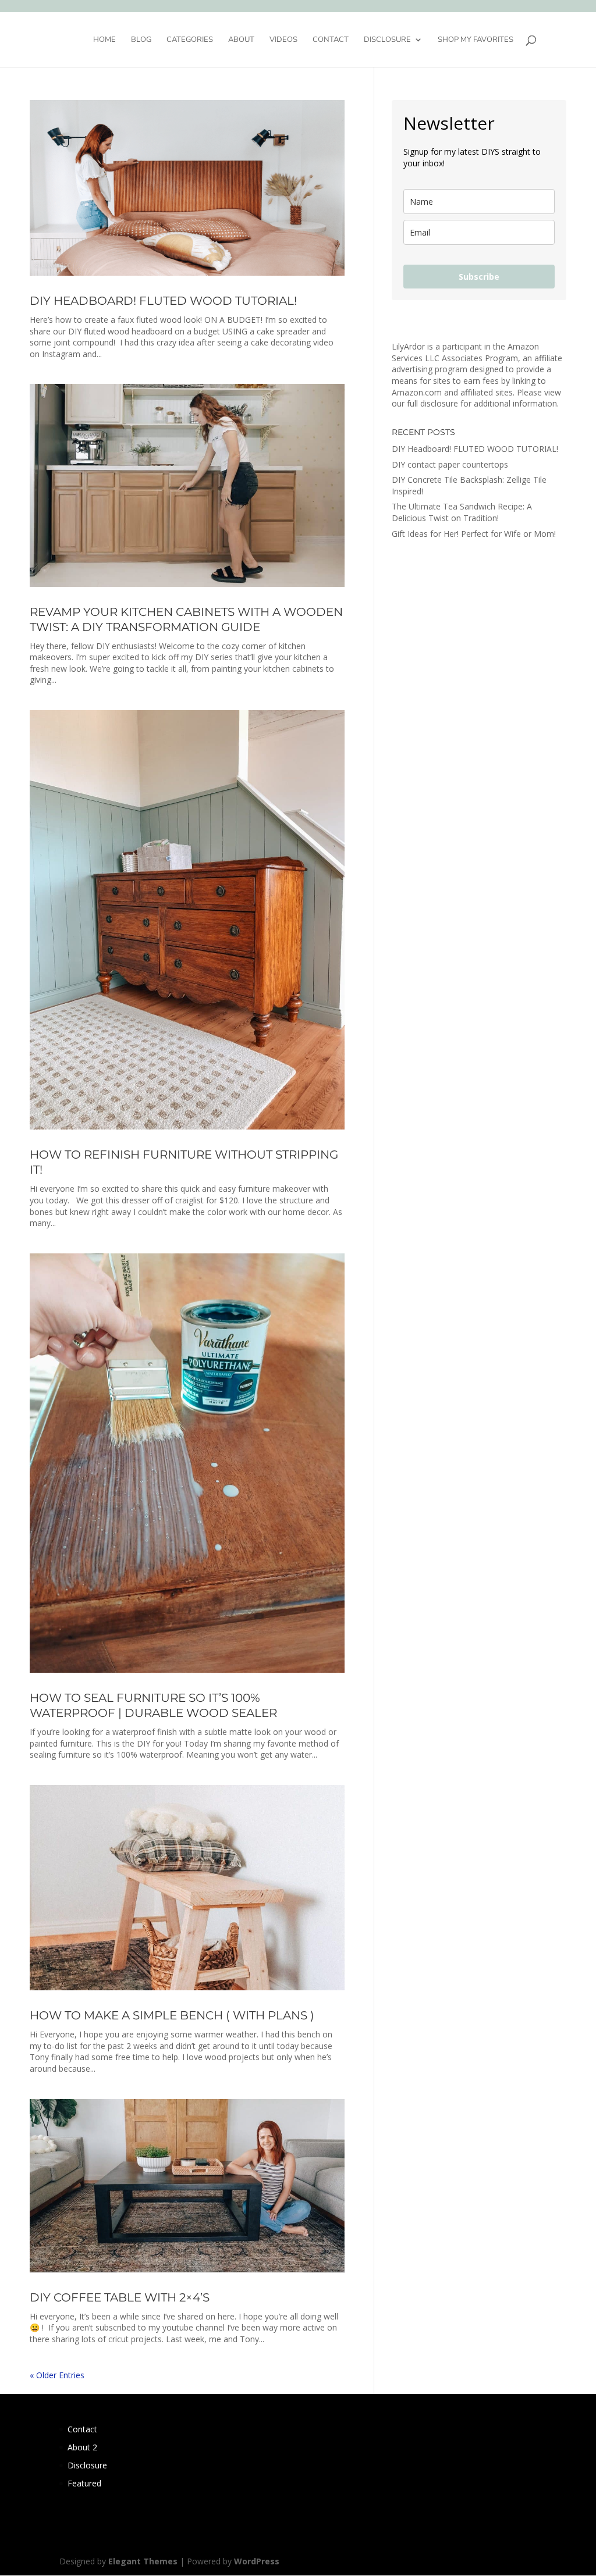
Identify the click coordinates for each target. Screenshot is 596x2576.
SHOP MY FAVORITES (476, 40)
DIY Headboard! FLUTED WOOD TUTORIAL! (163, 301)
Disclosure (387, 40)
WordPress (257, 2561)
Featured (84, 2483)
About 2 (82, 2447)
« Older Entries (57, 2375)
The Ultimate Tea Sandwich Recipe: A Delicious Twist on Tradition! (462, 512)
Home (104, 40)
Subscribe (479, 277)
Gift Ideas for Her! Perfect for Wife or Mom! (474, 534)
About (241, 40)
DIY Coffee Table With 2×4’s (120, 2297)
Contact (331, 40)
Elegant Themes (143, 2561)
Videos (283, 40)
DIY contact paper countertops (450, 464)
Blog (141, 40)
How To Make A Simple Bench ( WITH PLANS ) (172, 2015)
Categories (190, 40)
